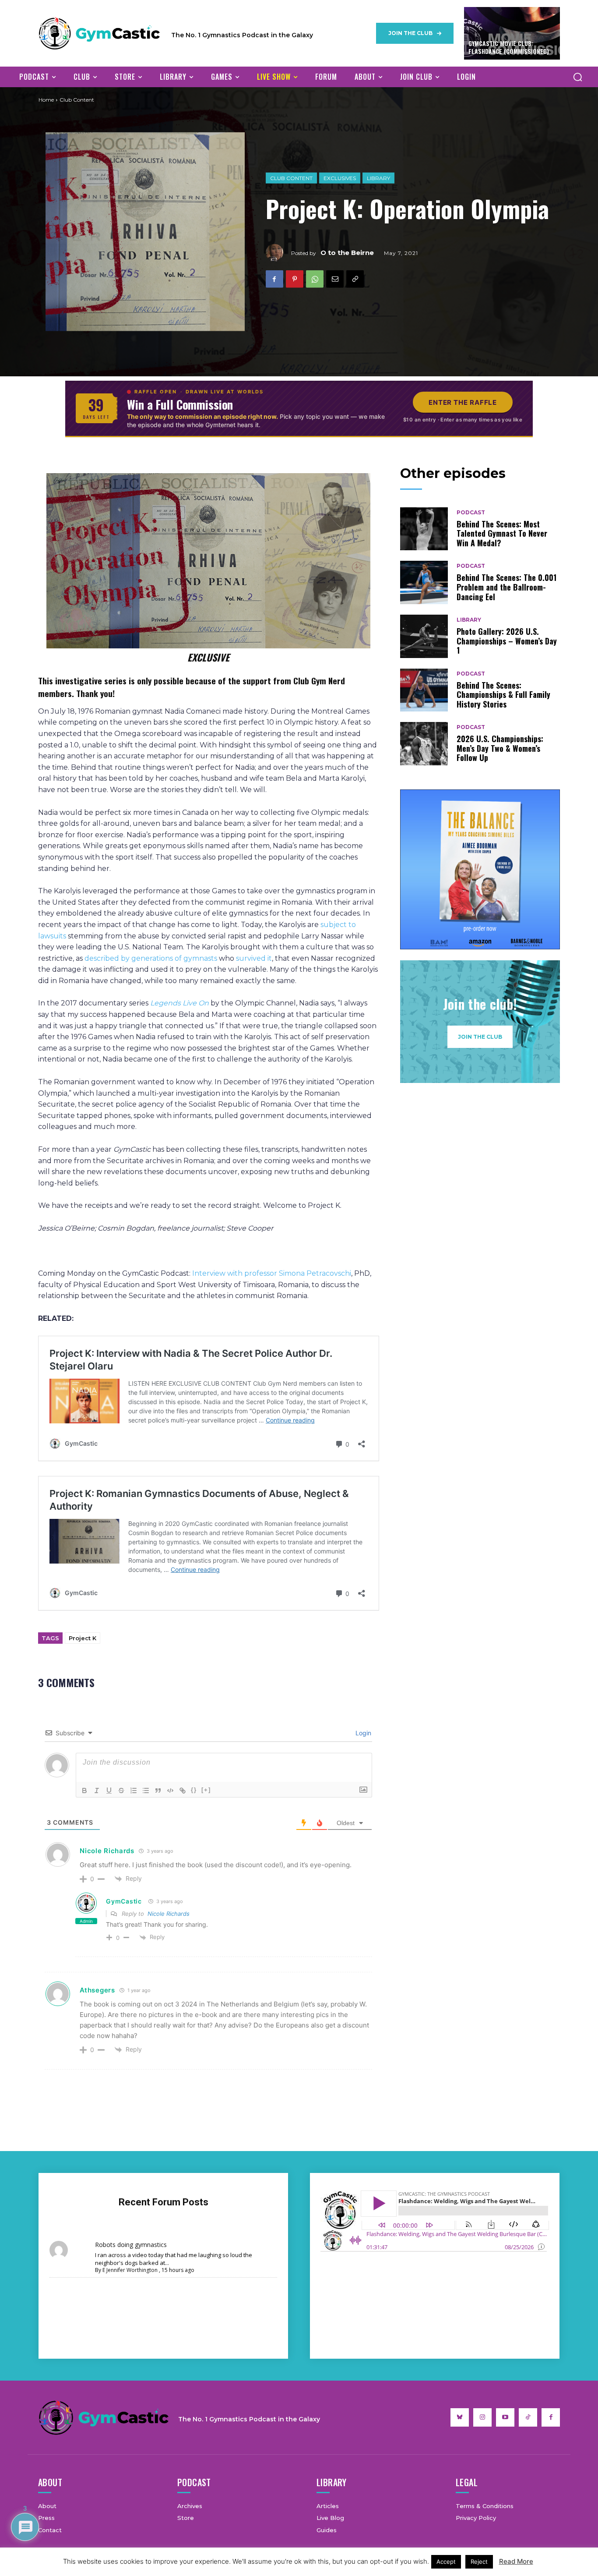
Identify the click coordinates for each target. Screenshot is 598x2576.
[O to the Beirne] (278, 253)
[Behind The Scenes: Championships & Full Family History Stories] (424, 690)
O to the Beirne (347, 253)
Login (362, 1733)
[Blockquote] (158, 1790)
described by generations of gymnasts (151, 958)
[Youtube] (505, 2417)
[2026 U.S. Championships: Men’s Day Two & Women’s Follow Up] (424, 744)
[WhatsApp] (315, 279)
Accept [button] (446, 2562)
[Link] (183, 1790)
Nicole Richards (169, 1914)
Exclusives (340, 178)
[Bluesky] (460, 2417)
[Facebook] (274, 279)
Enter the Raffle (463, 402)
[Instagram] (482, 2417)
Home (46, 100)
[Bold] (84, 1790)
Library (378, 178)
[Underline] (109, 1790)
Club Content (291, 178)
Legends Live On (179, 1003)
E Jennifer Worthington (130, 2270)
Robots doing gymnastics (131, 2245)
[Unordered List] (146, 1790)
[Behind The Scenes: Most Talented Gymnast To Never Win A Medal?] (424, 529)
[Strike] (121, 1790)
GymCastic (124, 1901)
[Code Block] (170, 1790)
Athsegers (97, 1990)
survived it (254, 958)
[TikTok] (528, 2417)
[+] (206, 1790)
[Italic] (97, 1790)
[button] (577, 77)
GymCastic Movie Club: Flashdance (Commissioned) (509, 47)
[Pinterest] (295, 279)
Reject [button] (479, 2562)
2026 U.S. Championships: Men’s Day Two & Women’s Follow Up (500, 748)
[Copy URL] (355, 279)
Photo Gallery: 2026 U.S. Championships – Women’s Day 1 (507, 641)
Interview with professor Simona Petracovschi (272, 1273)
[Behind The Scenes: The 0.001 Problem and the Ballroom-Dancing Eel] (424, 582)
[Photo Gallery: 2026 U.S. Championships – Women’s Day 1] (424, 636)
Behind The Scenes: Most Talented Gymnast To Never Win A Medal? (502, 533)
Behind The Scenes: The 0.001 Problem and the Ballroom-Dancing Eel (507, 587)
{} (194, 1790)
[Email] (335, 279)
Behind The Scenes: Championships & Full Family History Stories (503, 695)
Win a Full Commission (180, 404)
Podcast (471, 513)
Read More (516, 2561)
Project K (83, 1638)
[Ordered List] (134, 1790)
